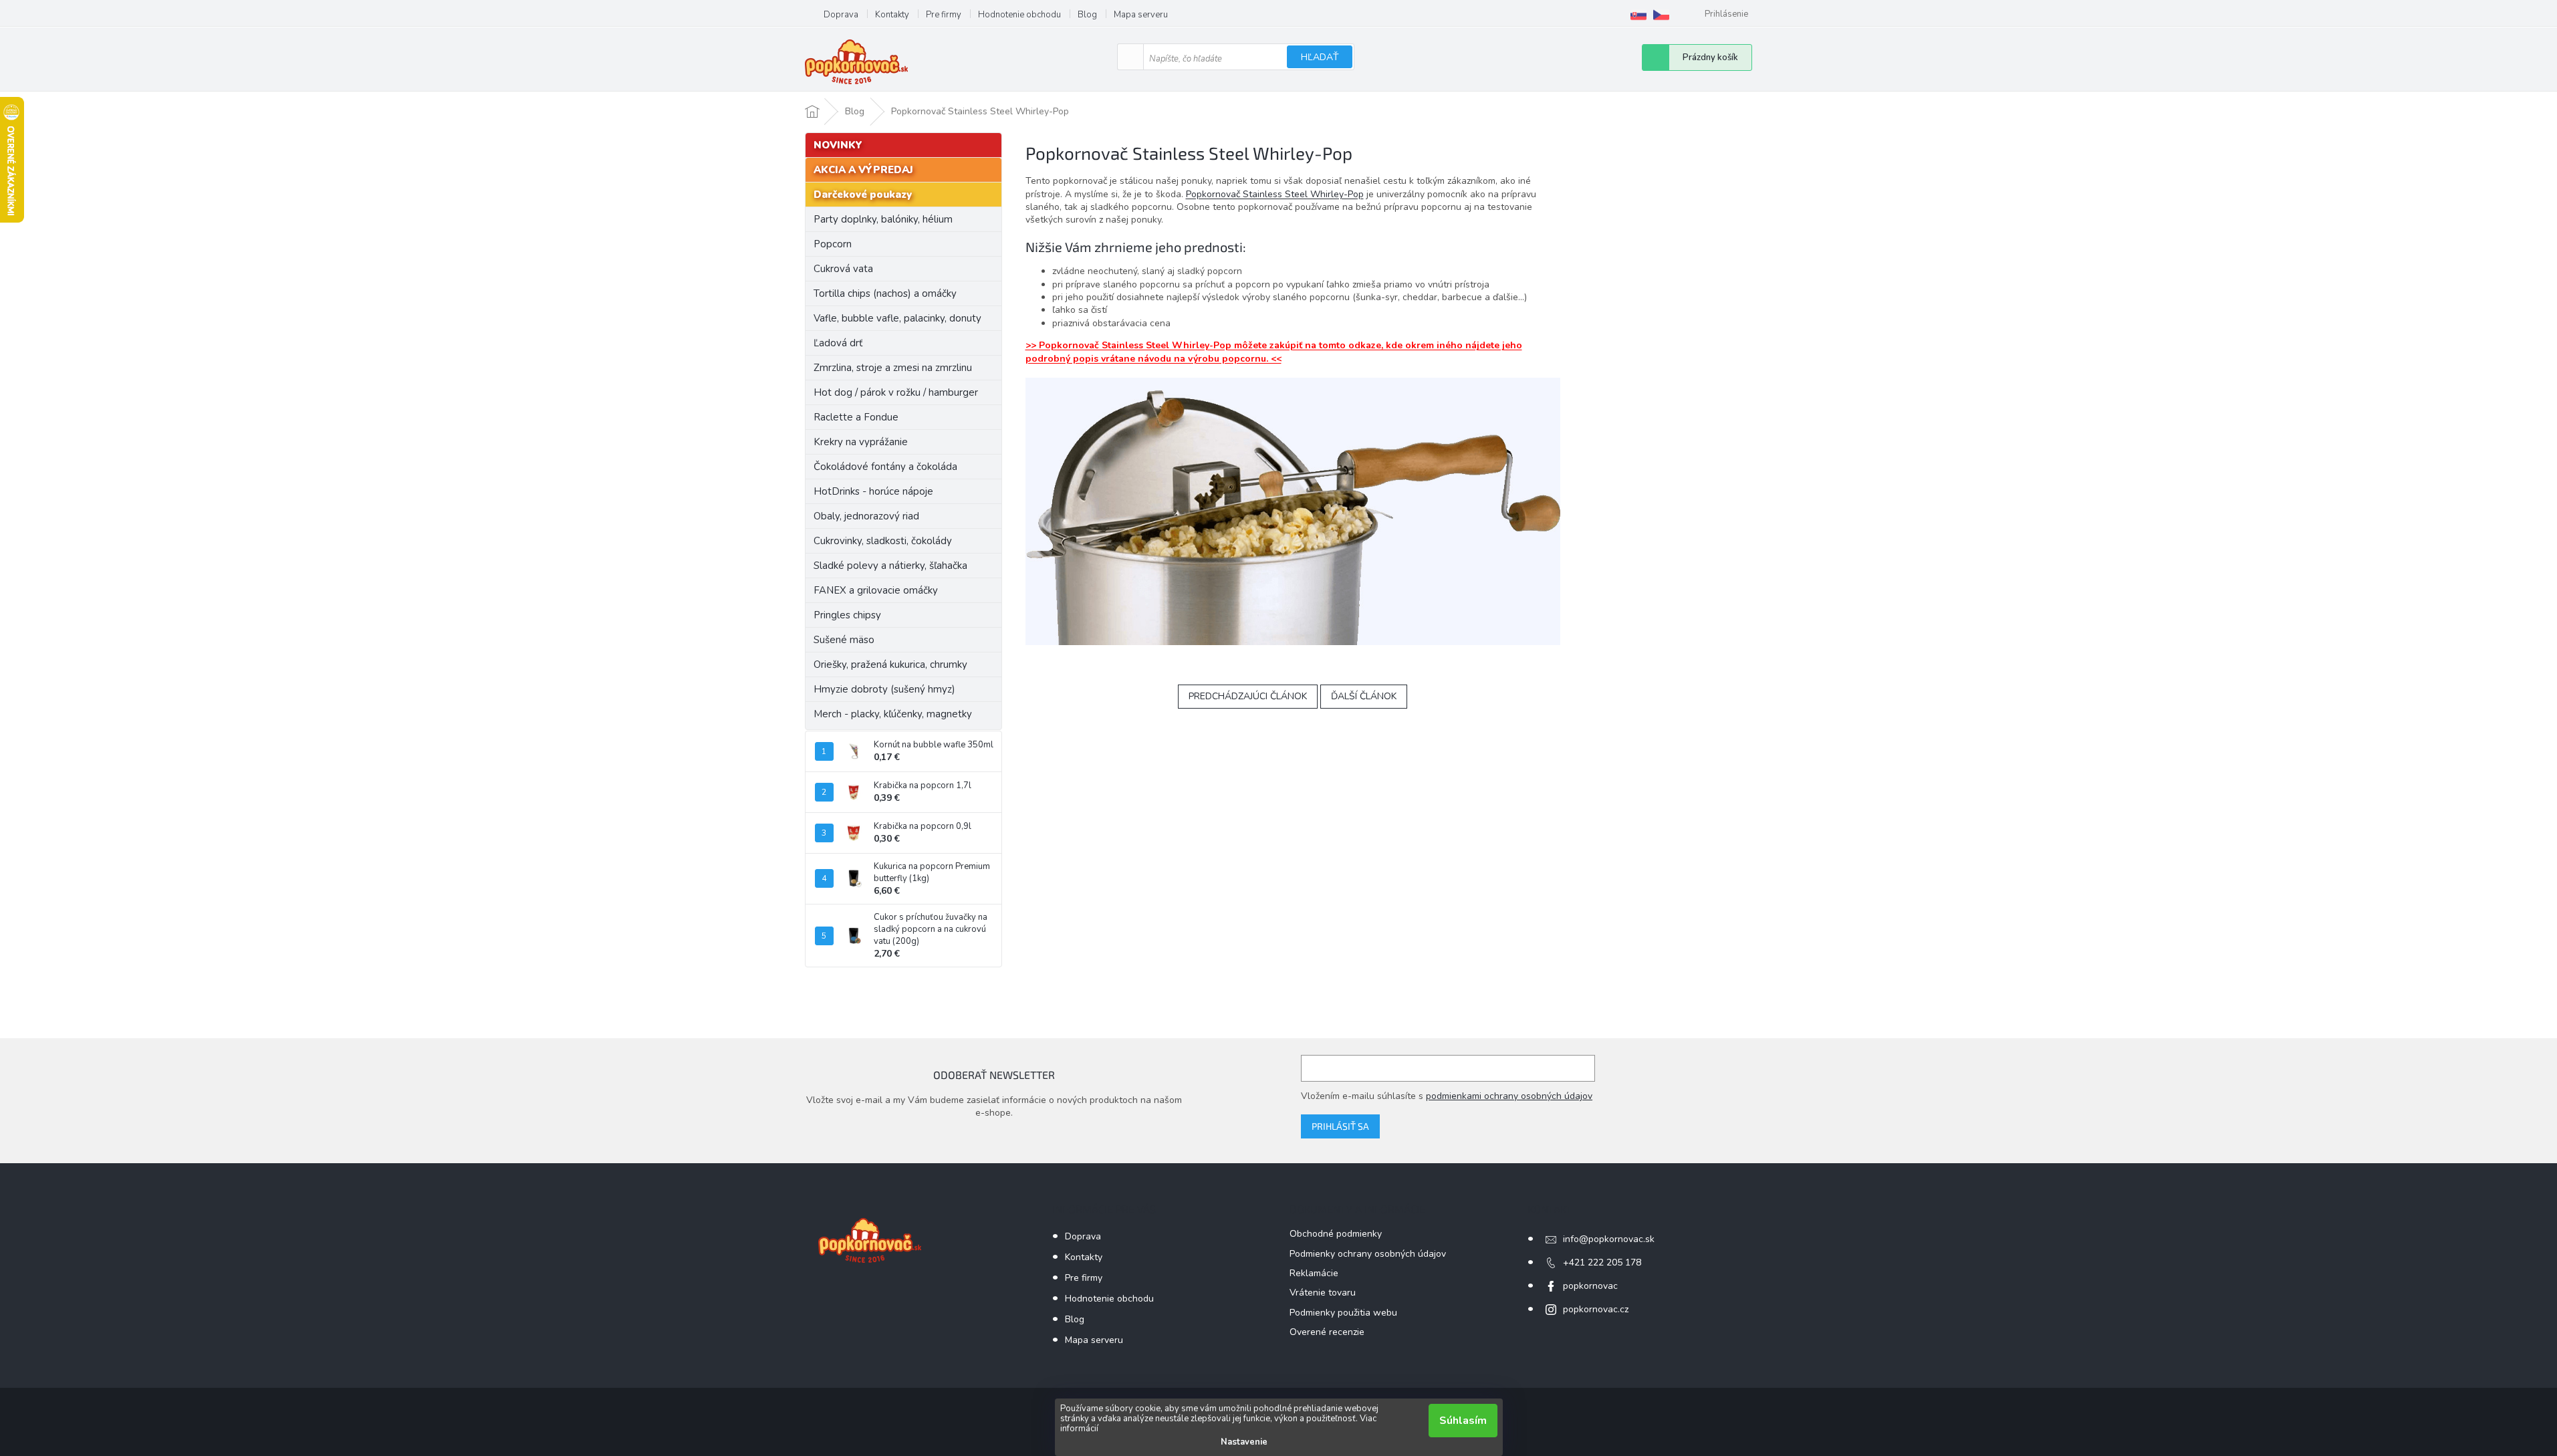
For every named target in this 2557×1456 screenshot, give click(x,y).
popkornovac (1590, 1286)
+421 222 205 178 (1602, 1262)
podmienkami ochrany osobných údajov (1509, 1096)
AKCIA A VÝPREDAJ (863, 170)
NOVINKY (838, 145)
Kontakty (892, 15)
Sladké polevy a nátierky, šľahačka (890, 566)
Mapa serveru (1141, 15)
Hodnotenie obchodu (1019, 15)
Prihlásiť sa (1340, 1126)
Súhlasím (1463, 1421)
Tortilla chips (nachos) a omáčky (885, 293)
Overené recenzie (1327, 1332)
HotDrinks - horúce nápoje (873, 491)
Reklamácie (1314, 1273)
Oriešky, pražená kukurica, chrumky (890, 664)
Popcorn (833, 244)
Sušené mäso (844, 640)
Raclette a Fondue (856, 417)
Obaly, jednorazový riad (866, 516)
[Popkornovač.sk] (1638, 15)
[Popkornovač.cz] (1661, 15)
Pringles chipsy (847, 615)
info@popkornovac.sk (1609, 1239)
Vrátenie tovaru (1323, 1293)
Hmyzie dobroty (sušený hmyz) (884, 689)
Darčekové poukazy (863, 195)
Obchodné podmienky (1336, 1234)
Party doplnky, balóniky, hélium (883, 219)
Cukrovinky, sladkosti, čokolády (883, 541)
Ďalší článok (1364, 696)
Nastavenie (1244, 1442)
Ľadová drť (838, 343)
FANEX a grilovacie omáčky (876, 590)
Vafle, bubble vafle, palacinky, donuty (897, 318)
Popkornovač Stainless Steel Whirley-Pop (1275, 194)
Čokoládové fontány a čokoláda (885, 467)
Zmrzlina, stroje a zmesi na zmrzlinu (893, 368)
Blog (1087, 15)
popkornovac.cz (1596, 1309)
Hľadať (1320, 57)
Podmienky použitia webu (1343, 1313)
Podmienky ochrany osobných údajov (1368, 1254)
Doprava (841, 15)
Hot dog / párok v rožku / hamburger (896, 392)
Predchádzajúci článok (1248, 696)
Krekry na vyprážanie (861, 442)
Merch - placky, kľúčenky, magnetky (893, 714)
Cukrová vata (843, 269)
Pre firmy (944, 15)
